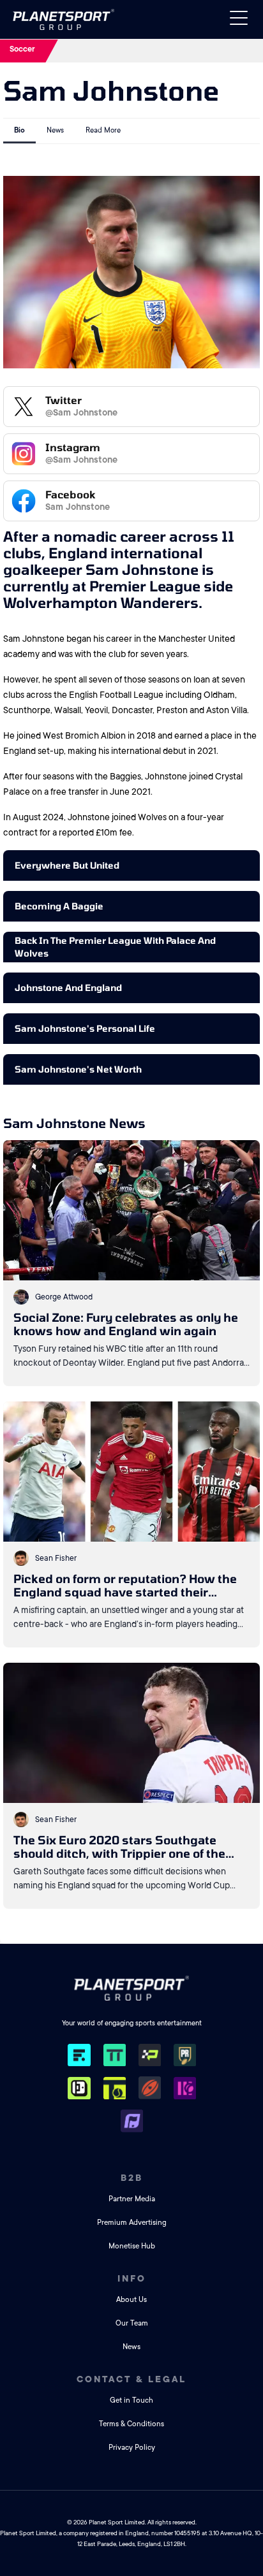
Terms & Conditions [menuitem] (131, 2424)
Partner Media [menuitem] (132, 2199)
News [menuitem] (131, 2347)
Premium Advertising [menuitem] (132, 2223)
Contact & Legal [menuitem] (131, 2379)
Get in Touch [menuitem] (131, 2400)
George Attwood (64, 1297)
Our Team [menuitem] (132, 2323)
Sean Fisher (56, 1558)
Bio (19, 130)
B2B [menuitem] (132, 2178)
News (55, 130)
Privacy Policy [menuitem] (132, 2448)
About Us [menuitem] (131, 2300)
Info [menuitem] (132, 2278)
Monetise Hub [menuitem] (132, 2246)
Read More (103, 130)
